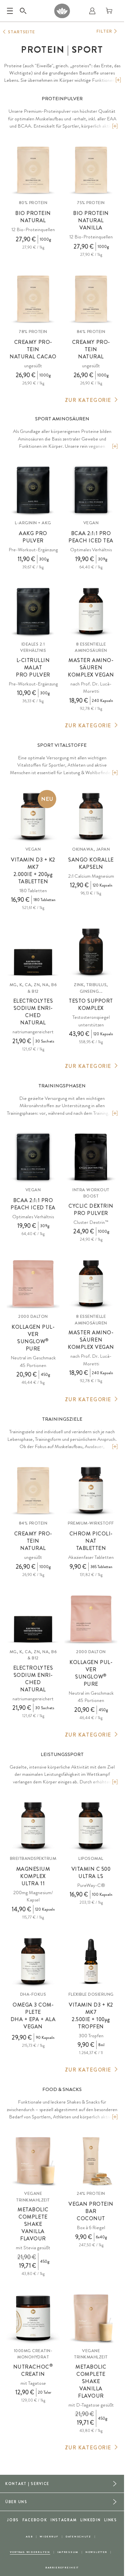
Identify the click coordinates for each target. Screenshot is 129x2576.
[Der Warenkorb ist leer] (109, 11)
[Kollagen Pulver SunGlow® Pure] (33, 1284)
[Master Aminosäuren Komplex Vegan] (91, 611)
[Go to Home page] (62, 11)
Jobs (13, 2520)
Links (111, 2520)
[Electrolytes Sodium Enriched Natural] (33, 952)
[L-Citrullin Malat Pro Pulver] (33, 611)
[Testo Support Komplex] (91, 952)
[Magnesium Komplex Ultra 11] (33, 1826)
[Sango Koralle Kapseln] (91, 816)
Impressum (68, 2552)
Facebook (35, 2520)
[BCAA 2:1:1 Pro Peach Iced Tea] (91, 490)
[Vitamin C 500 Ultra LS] (91, 1826)
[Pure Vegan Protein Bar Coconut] (91, 2161)
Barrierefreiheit (62, 2568)
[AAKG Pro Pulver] (33, 490)
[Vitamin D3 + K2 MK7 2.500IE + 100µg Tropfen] (91, 1961)
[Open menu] (10, 11)
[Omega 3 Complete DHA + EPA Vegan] (33, 1961)
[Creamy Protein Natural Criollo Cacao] (33, 299)
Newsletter (96, 2552)
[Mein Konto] (92, 11)
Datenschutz (78, 2537)
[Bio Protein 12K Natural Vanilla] (91, 170)
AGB (29, 2537)
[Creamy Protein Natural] (91, 299)
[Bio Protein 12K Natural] (33, 170)
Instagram (64, 2520)
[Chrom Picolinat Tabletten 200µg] (91, 1490)
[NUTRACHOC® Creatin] (33, 2318)
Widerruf (49, 2537)
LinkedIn (91, 2520)
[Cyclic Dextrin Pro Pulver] (91, 1157)
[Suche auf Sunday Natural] (23, 11)
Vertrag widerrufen (30, 2552)
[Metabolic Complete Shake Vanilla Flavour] (33, 2161)
